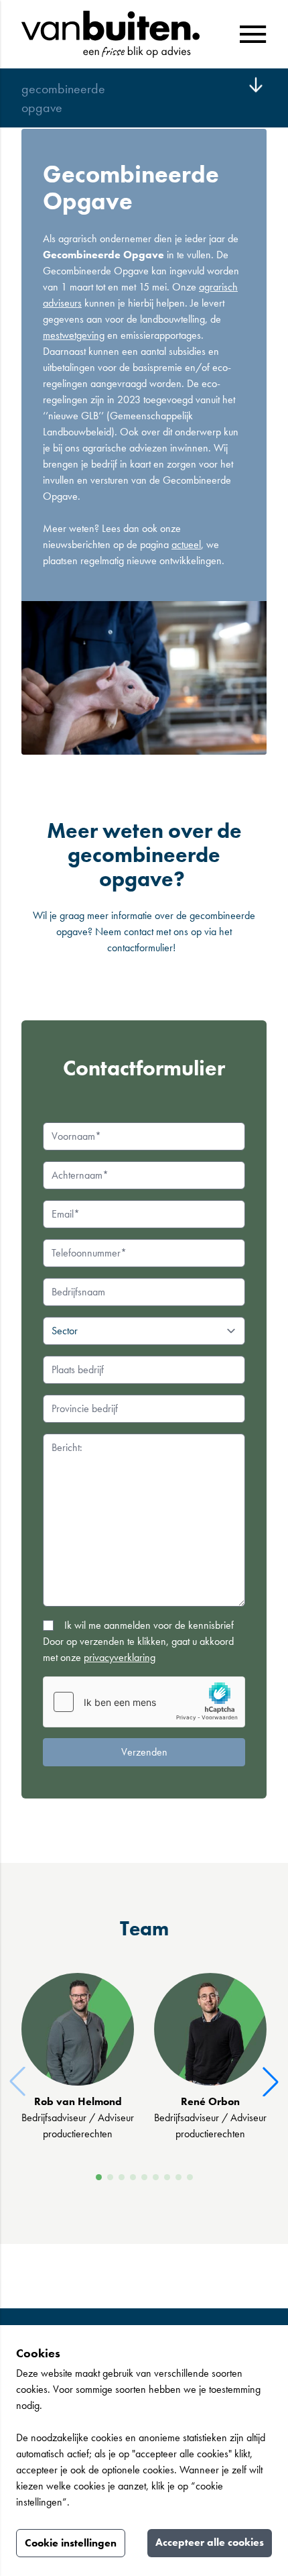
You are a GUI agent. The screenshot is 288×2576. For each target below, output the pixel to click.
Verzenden (144, 1752)
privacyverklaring (120, 1657)
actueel (186, 544)
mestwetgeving (74, 335)
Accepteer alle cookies (210, 2542)
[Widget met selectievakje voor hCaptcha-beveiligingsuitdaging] (144, 1702)
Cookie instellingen (71, 2543)
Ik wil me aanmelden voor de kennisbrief (149, 1625)
